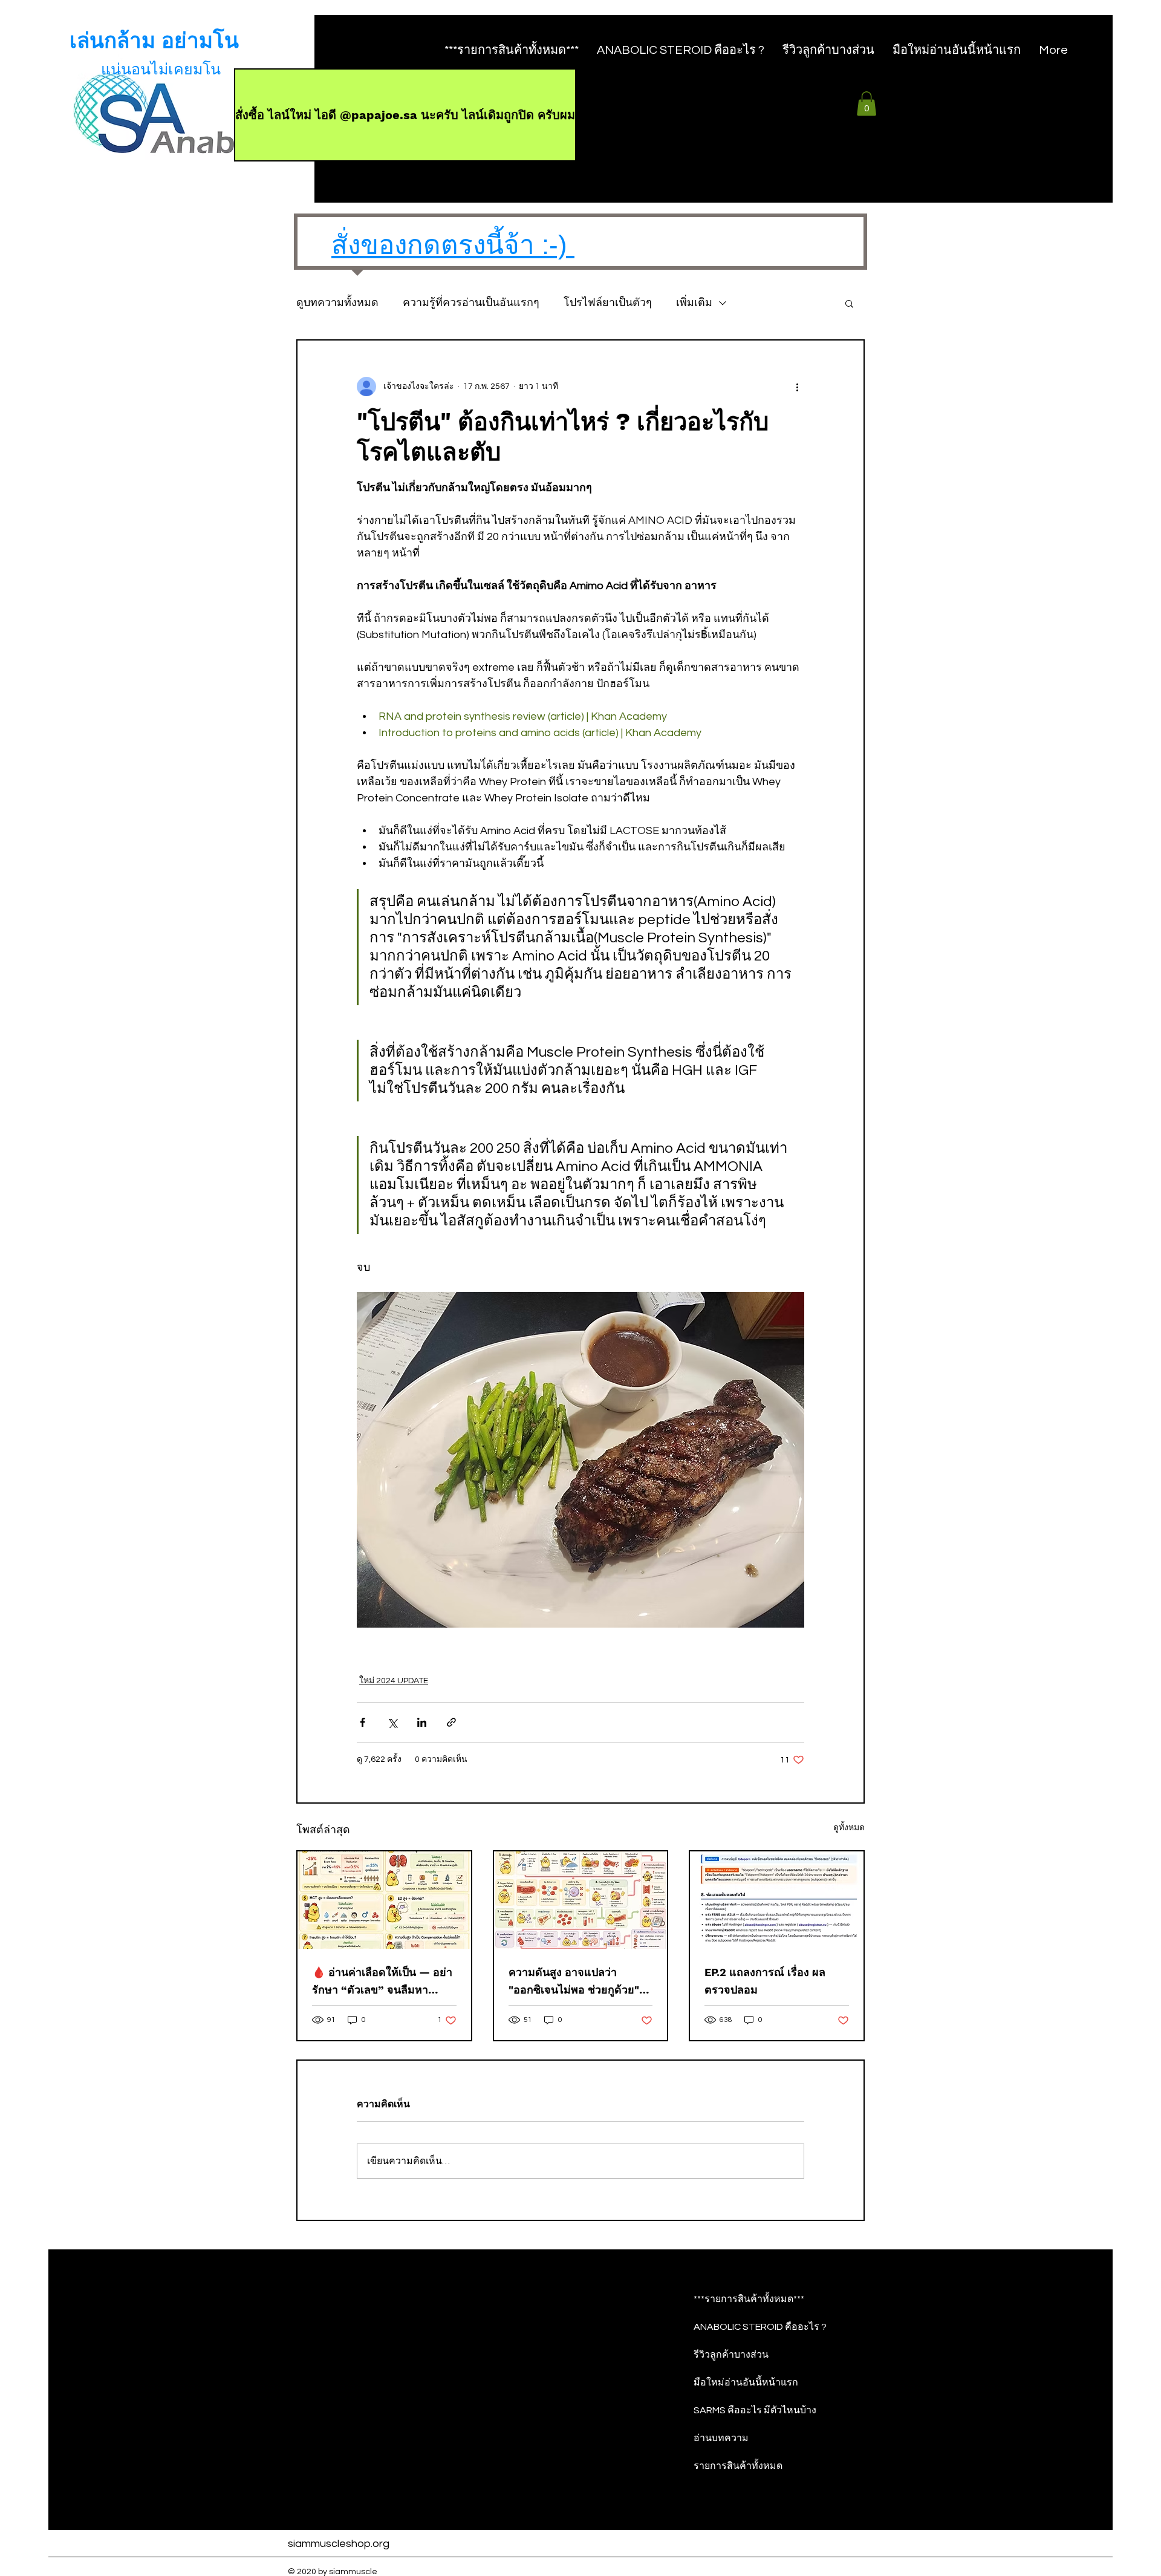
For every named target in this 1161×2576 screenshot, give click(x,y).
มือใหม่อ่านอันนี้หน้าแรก (746, 2382)
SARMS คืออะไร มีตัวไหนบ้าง (755, 2410)
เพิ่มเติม (694, 303)
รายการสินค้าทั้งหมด (738, 2466)
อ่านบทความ (721, 2438)
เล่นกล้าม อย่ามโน (154, 41)
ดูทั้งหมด (849, 1828)
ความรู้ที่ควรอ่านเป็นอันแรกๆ (471, 303)
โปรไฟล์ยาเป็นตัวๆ (608, 303)
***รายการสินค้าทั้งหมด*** (749, 2299)
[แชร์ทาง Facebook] (363, 1722)
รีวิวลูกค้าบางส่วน (731, 2355)
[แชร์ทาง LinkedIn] (422, 1722)
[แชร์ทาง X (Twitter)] (392, 1722)
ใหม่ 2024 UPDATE (394, 1681)
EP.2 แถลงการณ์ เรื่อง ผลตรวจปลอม (765, 1981)
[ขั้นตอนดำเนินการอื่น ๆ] (797, 386)
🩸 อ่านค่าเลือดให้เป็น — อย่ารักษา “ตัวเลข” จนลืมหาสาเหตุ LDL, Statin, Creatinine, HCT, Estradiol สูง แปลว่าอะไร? (382, 1982)
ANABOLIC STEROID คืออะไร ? (760, 2327)
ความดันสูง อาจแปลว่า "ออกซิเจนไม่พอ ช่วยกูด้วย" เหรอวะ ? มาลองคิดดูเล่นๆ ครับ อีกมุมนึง (574, 1982)
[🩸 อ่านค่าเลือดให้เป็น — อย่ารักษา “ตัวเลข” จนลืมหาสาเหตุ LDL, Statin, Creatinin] (384, 1900)
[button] (867, 104)
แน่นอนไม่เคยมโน (161, 70)
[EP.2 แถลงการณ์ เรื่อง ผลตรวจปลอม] (777, 1900)
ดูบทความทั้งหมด (337, 303)
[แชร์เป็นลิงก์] (451, 1722)
